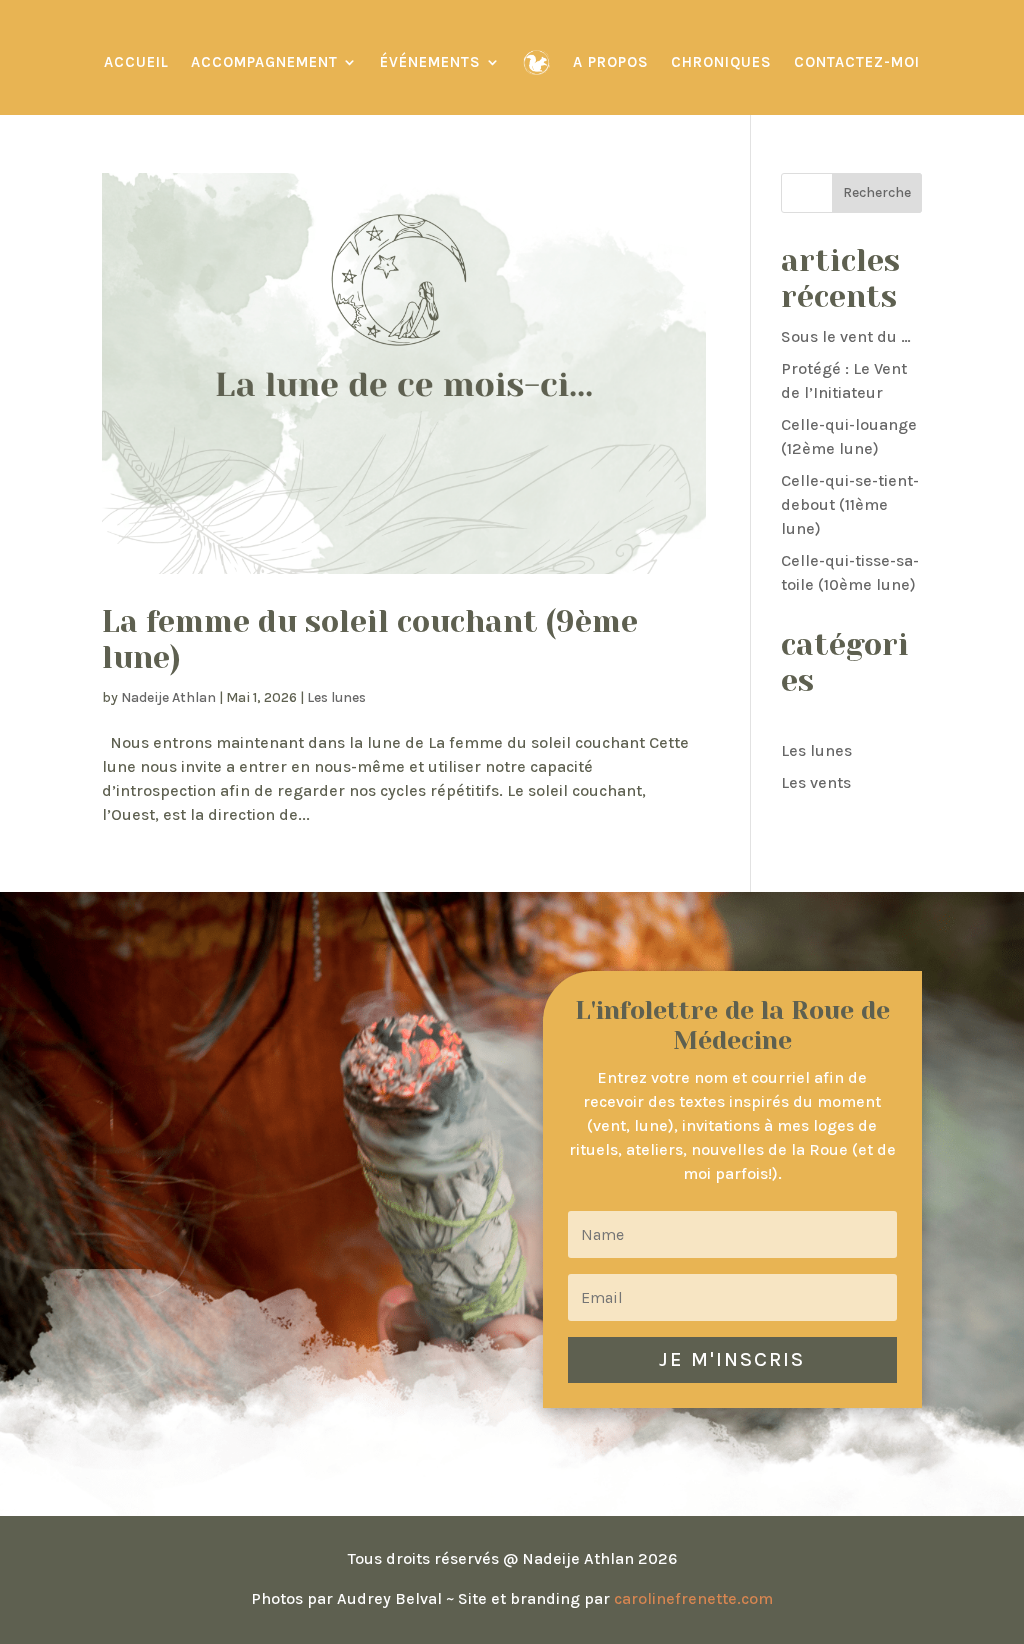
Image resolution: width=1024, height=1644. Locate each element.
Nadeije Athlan (168, 697)
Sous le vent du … (846, 336)
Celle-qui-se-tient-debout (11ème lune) (850, 504)
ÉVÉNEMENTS (430, 62)
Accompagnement (264, 62)
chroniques (721, 62)
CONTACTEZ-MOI (857, 62)
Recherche (877, 192)
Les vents (816, 782)
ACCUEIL (136, 62)
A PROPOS (611, 62)
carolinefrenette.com (693, 1598)
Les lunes (336, 697)
